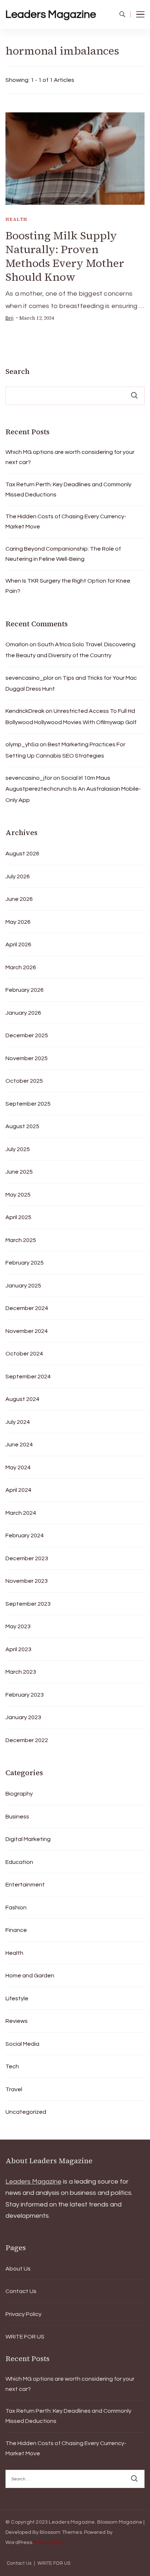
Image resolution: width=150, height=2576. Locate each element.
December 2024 (27, 1308)
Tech (12, 2066)
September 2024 (28, 1377)
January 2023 (23, 1717)
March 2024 (21, 1513)
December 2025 (27, 1035)
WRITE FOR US (25, 2337)
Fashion (16, 1908)
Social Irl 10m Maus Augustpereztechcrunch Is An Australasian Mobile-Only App (73, 789)
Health (16, 219)
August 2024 (22, 1399)
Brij (9, 318)
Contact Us (21, 2291)
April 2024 (18, 1490)
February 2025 (25, 1263)
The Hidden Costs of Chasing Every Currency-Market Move (66, 522)
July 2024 (18, 1422)
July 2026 (18, 876)
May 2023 (18, 1626)
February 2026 (25, 990)
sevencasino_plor (29, 678)
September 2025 (28, 1104)
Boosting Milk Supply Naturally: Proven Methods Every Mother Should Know (65, 256)
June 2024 (19, 1445)
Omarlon (17, 644)
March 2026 (21, 967)
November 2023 (27, 1581)
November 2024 (27, 1331)
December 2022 (27, 1740)
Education (19, 1862)
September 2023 (28, 1604)
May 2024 (18, 1467)
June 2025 (19, 1172)
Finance (16, 1930)
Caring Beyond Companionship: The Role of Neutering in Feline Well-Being (63, 554)
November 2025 (27, 1058)
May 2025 (18, 1195)
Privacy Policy (23, 2314)
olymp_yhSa (22, 744)
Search (17, 371)
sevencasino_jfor (29, 778)
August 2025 (22, 1126)
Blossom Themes (61, 2532)
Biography (19, 1794)
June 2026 (19, 899)
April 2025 (18, 1217)
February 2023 (25, 1695)
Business (17, 1817)
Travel (14, 2089)
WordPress (19, 2543)
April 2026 (18, 944)
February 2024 (25, 1535)
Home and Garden (30, 1976)
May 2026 (18, 922)
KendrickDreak (25, 711)
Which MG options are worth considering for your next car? (70, 457)
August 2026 (22, 854)
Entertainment (25, 1885)
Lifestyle (17, 1998)
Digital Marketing (28, 1839)
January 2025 (23, 1286)
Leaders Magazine (51, 14)
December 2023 (27, 1558)
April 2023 (18, 1649)
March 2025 (21, 1240)
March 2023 (21, 1672)
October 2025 (24, 1081)
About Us (18, 2269)
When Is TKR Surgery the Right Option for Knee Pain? (68, 586)
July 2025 (18, 1149)
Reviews (17, 2021)
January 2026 (23, 1013)
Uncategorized (26, 2112)
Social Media (22, 2044)
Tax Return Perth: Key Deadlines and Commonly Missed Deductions (68, 490)
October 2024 (24, 1354)
